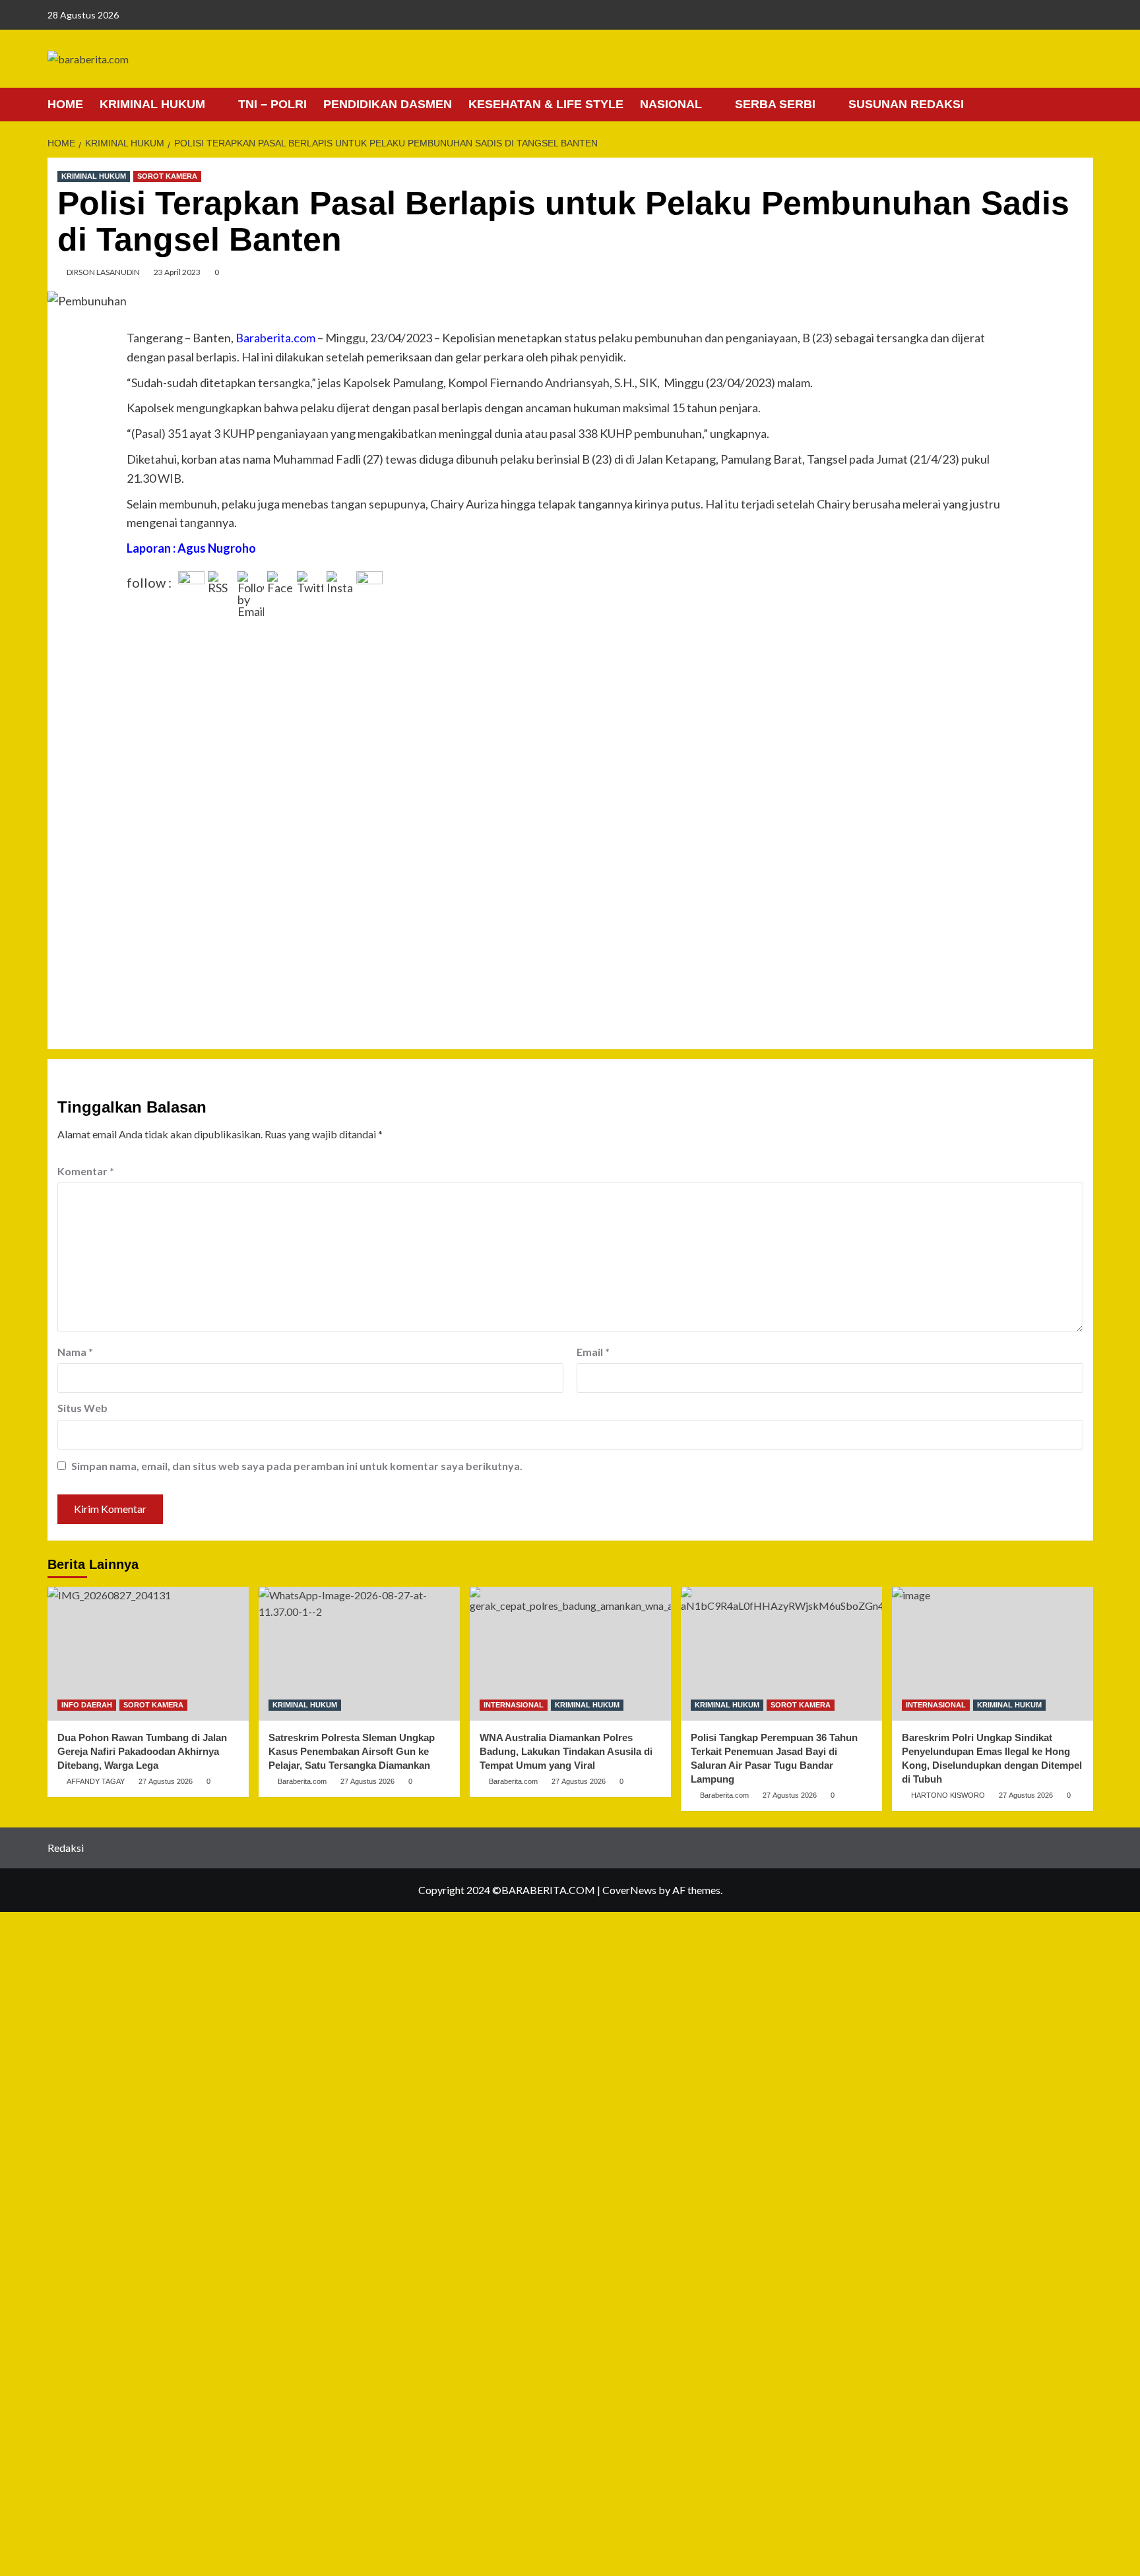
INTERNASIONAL (514, 1705)
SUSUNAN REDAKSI (906, 104)
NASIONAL (671, 104)
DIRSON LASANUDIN (103, 272)
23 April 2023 (177, 272)
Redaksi (66, 1848)
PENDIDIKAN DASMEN (388, 104)
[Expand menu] (213, 105)
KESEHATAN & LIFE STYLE (546, 104)
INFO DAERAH (87, 1705)
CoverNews (629, 1890)
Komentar (86, 1171)
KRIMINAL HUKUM (152, 104)
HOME (65, 104)
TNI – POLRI (272, 104)
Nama (75, 1352)
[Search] (1085, 104)
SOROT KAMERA (167, 176)
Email (593, 1352)
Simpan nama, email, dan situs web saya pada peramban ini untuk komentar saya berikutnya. (297, 1466)
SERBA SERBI (775, 104)
